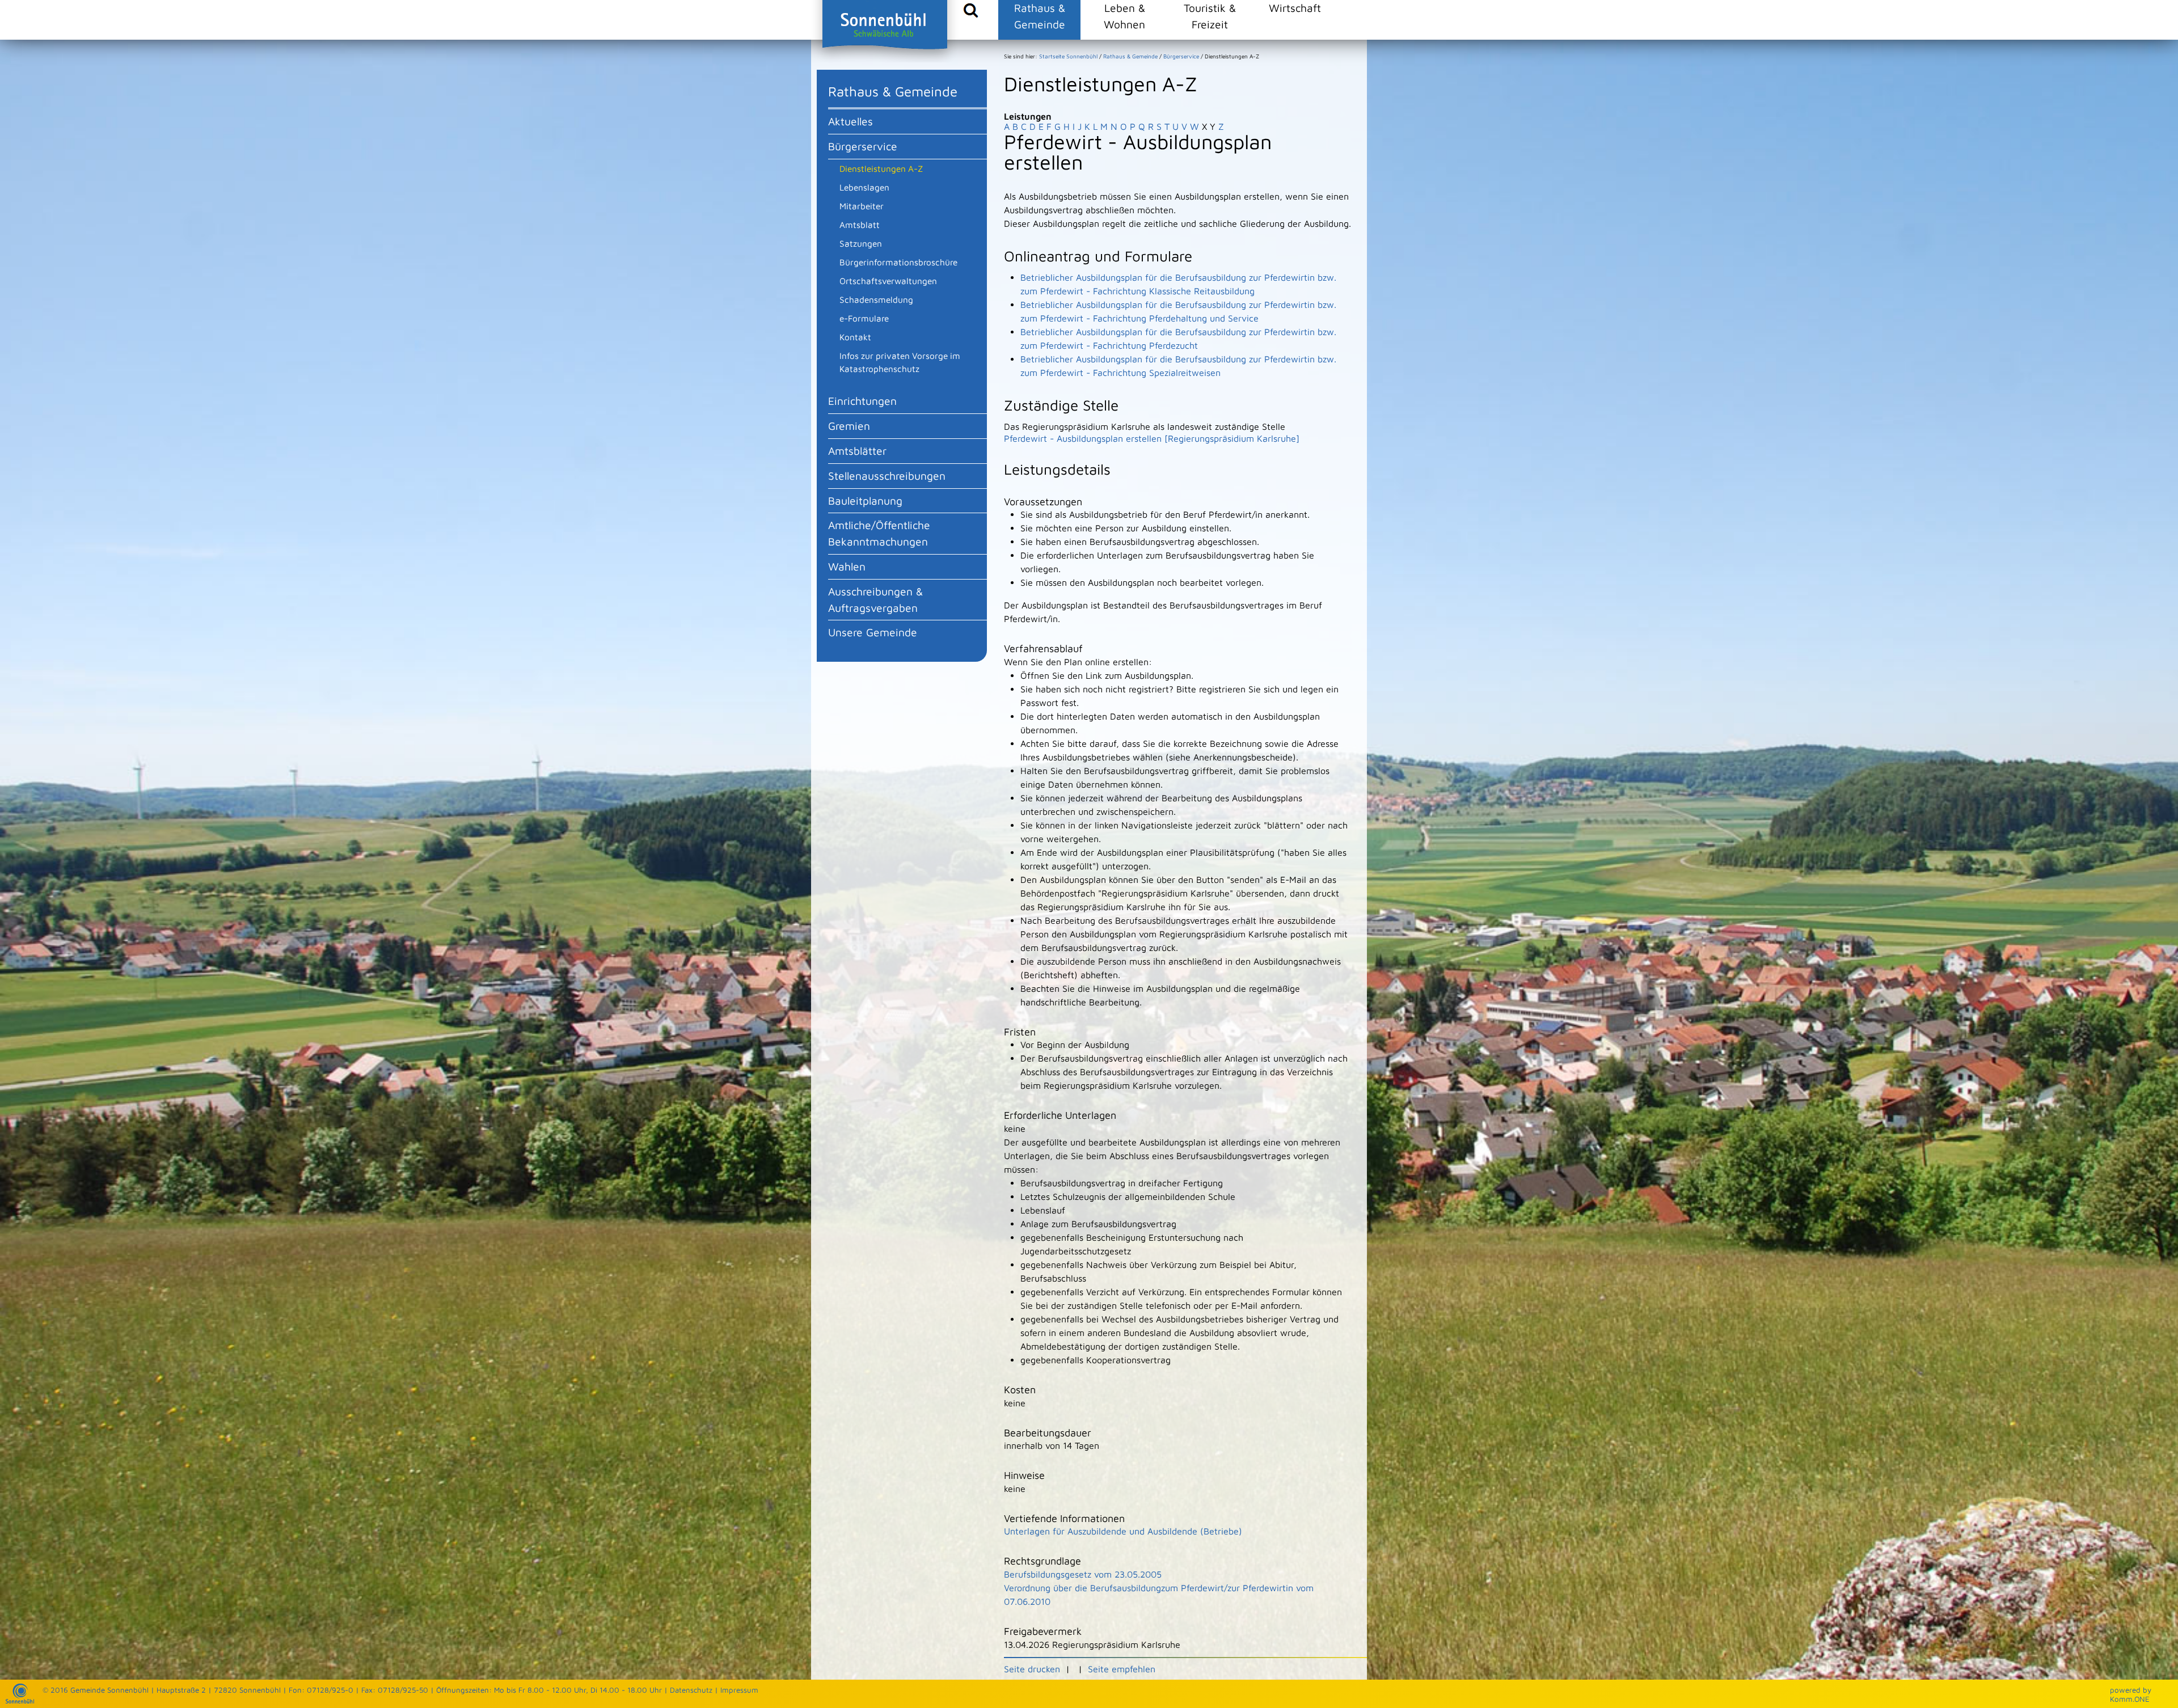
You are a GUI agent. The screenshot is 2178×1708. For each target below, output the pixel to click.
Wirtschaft (1295, 8)
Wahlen (847, 566)
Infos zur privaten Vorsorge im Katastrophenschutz (900, 362)
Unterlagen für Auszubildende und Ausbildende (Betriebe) (1123, 1531)
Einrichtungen (862, 401)
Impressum (739, 1690)
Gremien (849, 426)
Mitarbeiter (862, 206)
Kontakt (855, 337)
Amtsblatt (860, 225)
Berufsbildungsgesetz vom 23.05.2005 (1083, 1574)
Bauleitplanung (865, 500)
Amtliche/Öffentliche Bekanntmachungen (879, 533)
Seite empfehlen (1122, 1669)
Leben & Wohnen (1124, 16)
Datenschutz (691, 1690)
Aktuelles (850, 121)
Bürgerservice (863, 146)
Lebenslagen (864, 187)
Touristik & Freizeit (1210, 16)
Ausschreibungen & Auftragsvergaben (875, 599)
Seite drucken (1032, 1669)
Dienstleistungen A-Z (881, 168)
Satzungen (861, 243)
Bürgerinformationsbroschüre (898, 262)
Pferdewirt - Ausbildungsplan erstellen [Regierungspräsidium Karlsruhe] (1152, 438)
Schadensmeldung (876, 299)
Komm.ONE (2130, 1699)
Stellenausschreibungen (887, 475)
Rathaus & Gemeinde (1040, 16)
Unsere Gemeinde (873, 632)
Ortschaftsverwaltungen (888, 281)
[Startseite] (20, 1701)
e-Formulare (864, 318)
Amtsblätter (857, 451)
